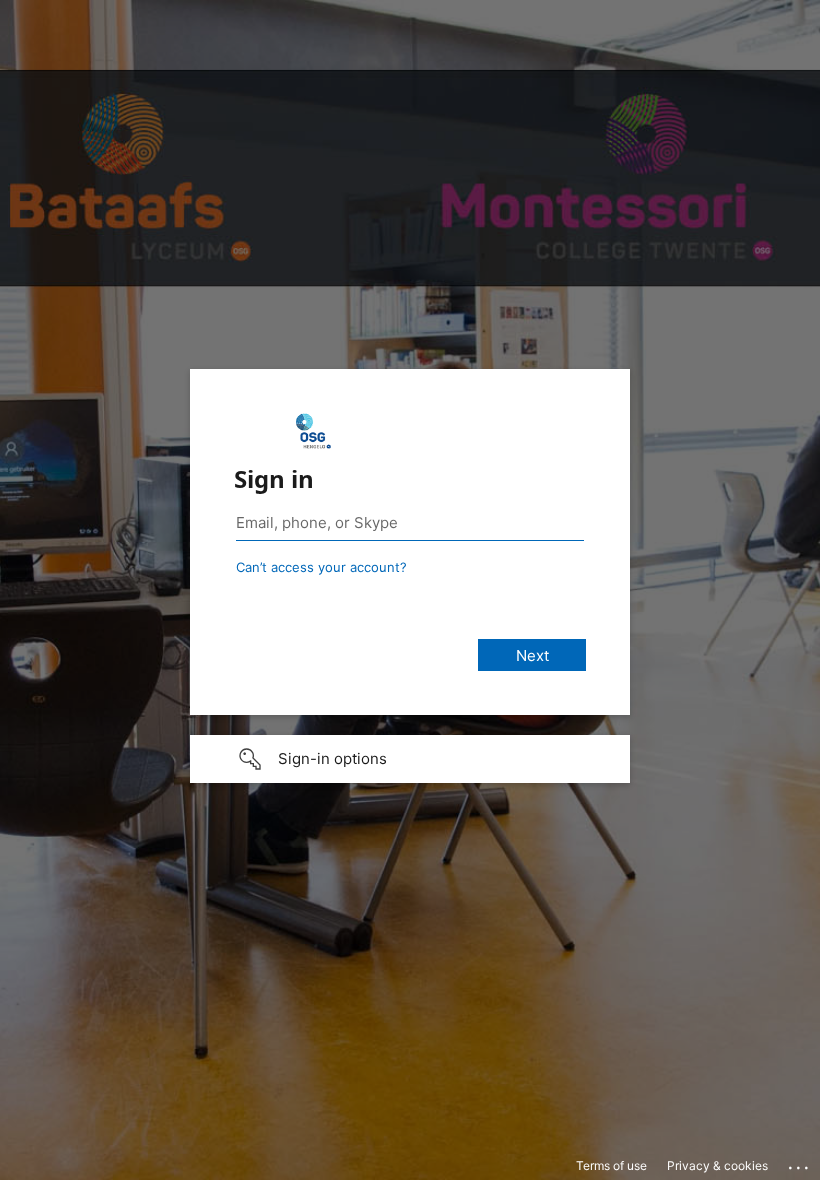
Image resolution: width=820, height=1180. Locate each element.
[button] (410, 759)
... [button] (800, 1163)
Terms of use (611, 1165)
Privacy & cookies (717, 1165)
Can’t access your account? (321, 567)
